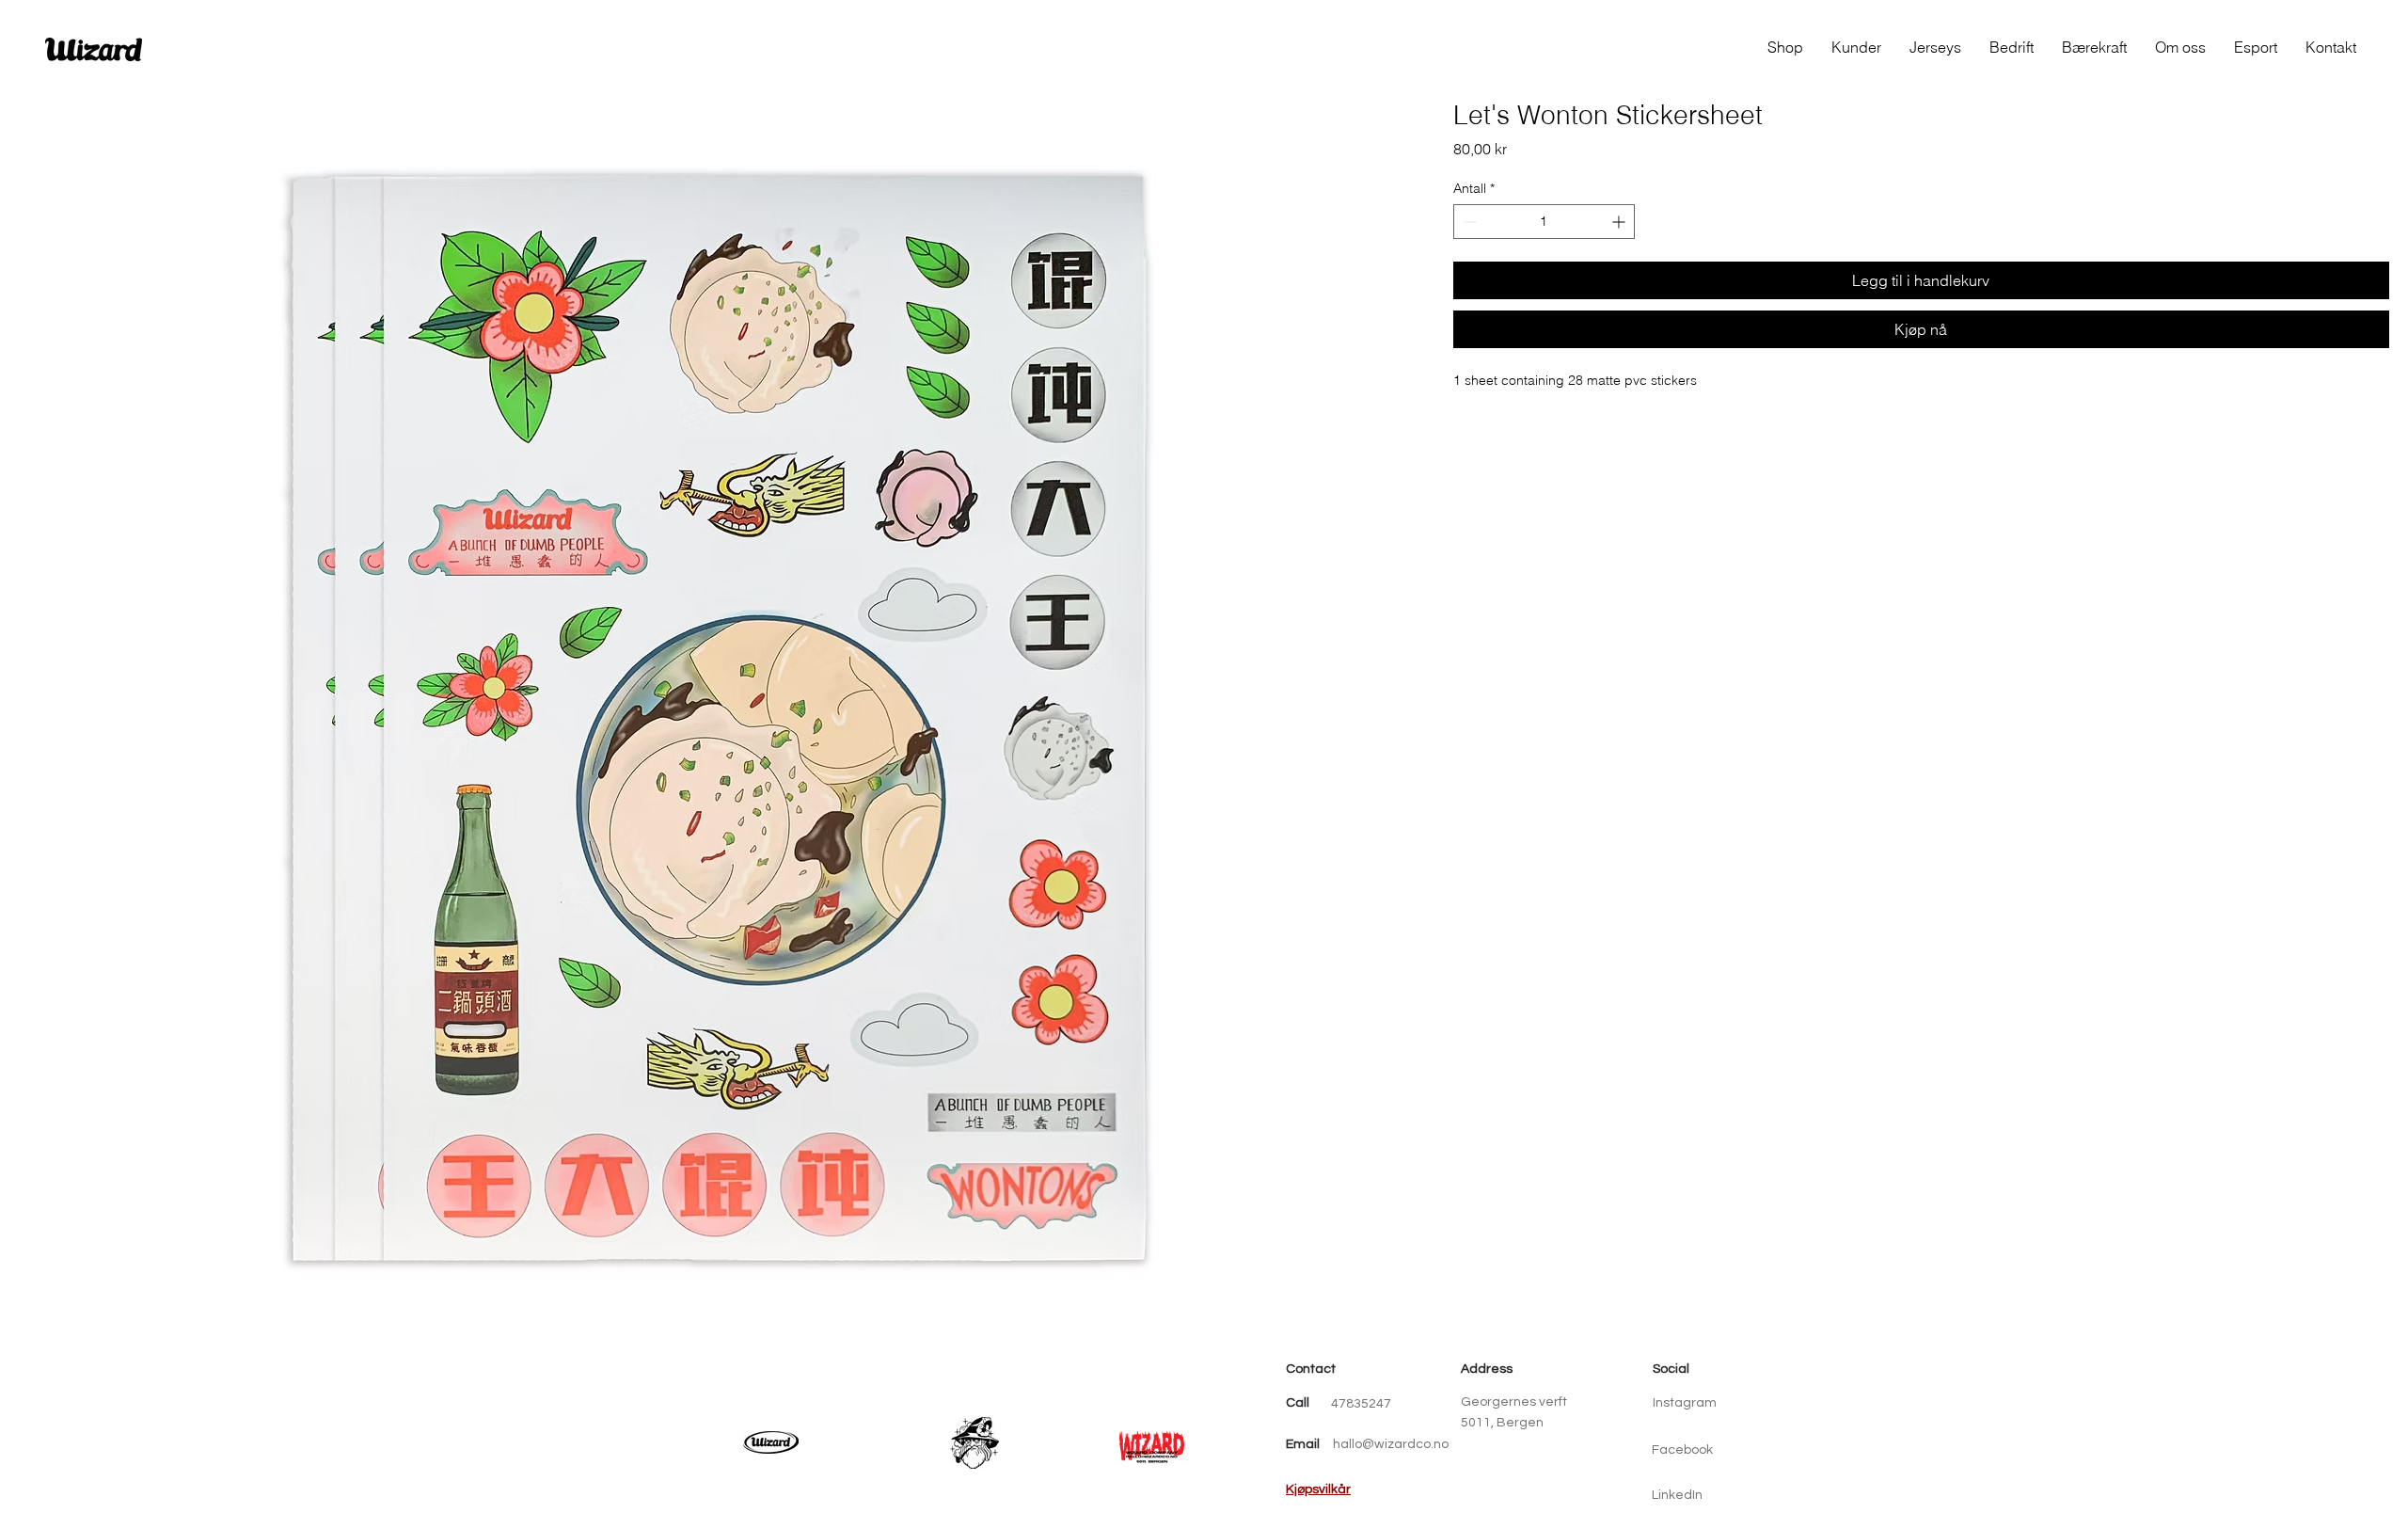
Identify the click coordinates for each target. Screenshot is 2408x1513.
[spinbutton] (1544, 222)
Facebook (1682, 1450)
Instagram (1685, 1403)
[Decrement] (1468, 222)
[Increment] (1620, 222)
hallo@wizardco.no (1391, 1444)
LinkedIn (1677, 1495)
